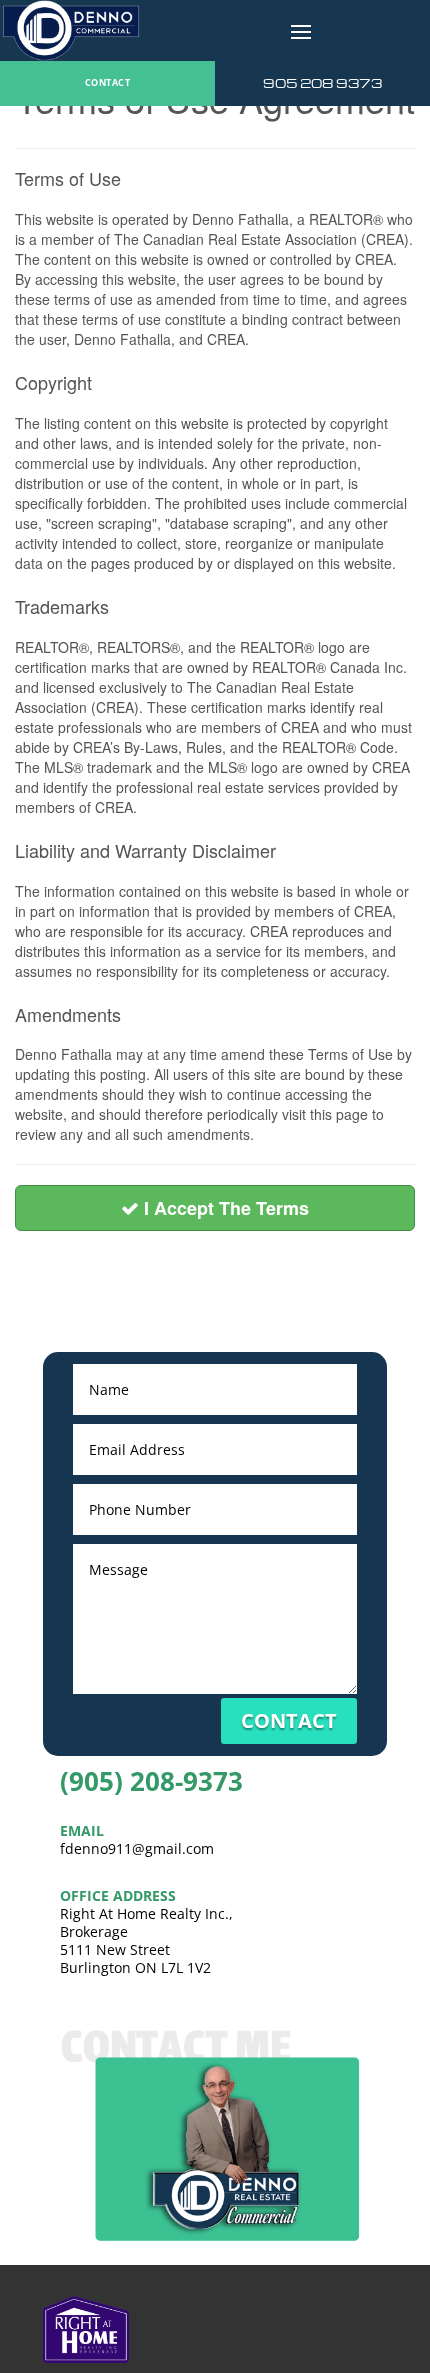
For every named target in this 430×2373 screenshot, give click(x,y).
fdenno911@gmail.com (137, 1848)
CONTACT (107, 83)
